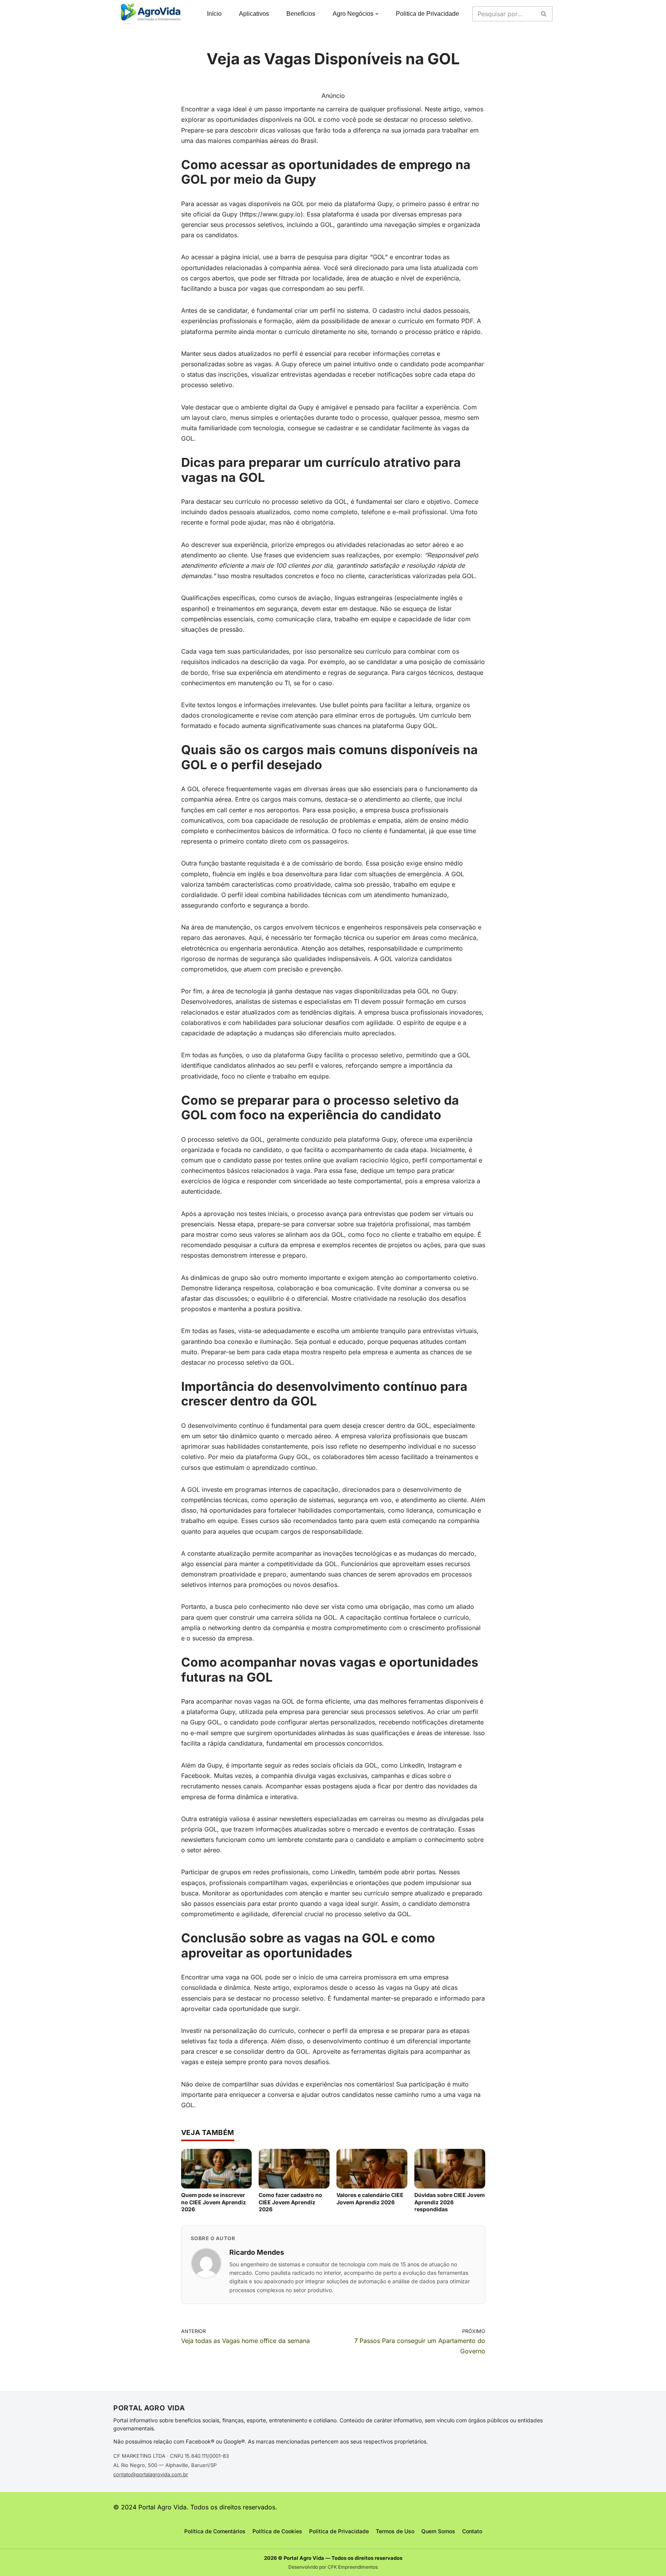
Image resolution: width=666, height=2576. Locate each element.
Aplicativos (254, 14)
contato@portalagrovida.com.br (151, 2474)
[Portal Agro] (152, 14)
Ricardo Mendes (257, 2252)
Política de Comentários (215, 2531)
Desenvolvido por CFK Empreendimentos (333, 2567)
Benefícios (301, 14)
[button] (377, 14)
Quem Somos (438, 2531)
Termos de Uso (395, 2531)
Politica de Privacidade (427, 14)
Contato (472, 2531)
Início (214, 14)
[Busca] (544, 14)
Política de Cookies (277, 2531)
